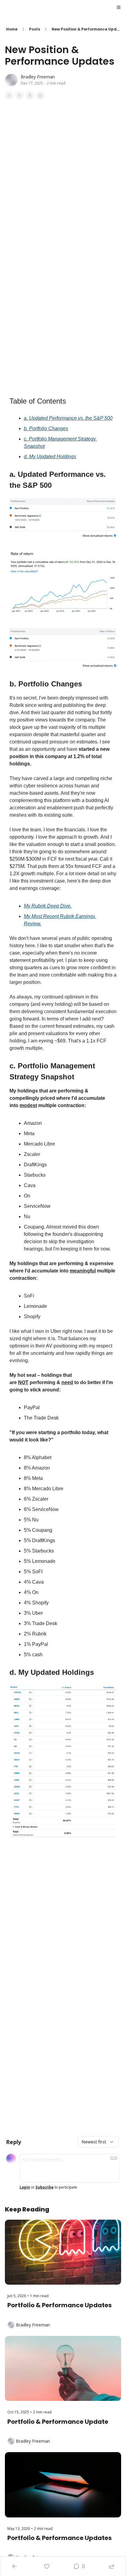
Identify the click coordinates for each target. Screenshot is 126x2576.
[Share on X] (20, 95)
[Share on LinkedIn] (40, 95)
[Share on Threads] (30, 95)
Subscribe (44, 2187)
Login (25, 2187)
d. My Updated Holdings (50, 457)
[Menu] (119, 7)
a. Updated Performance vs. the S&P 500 (68, 418)
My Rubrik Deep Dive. (48, 906)
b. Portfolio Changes (46, 428)
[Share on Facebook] (9, 95)
